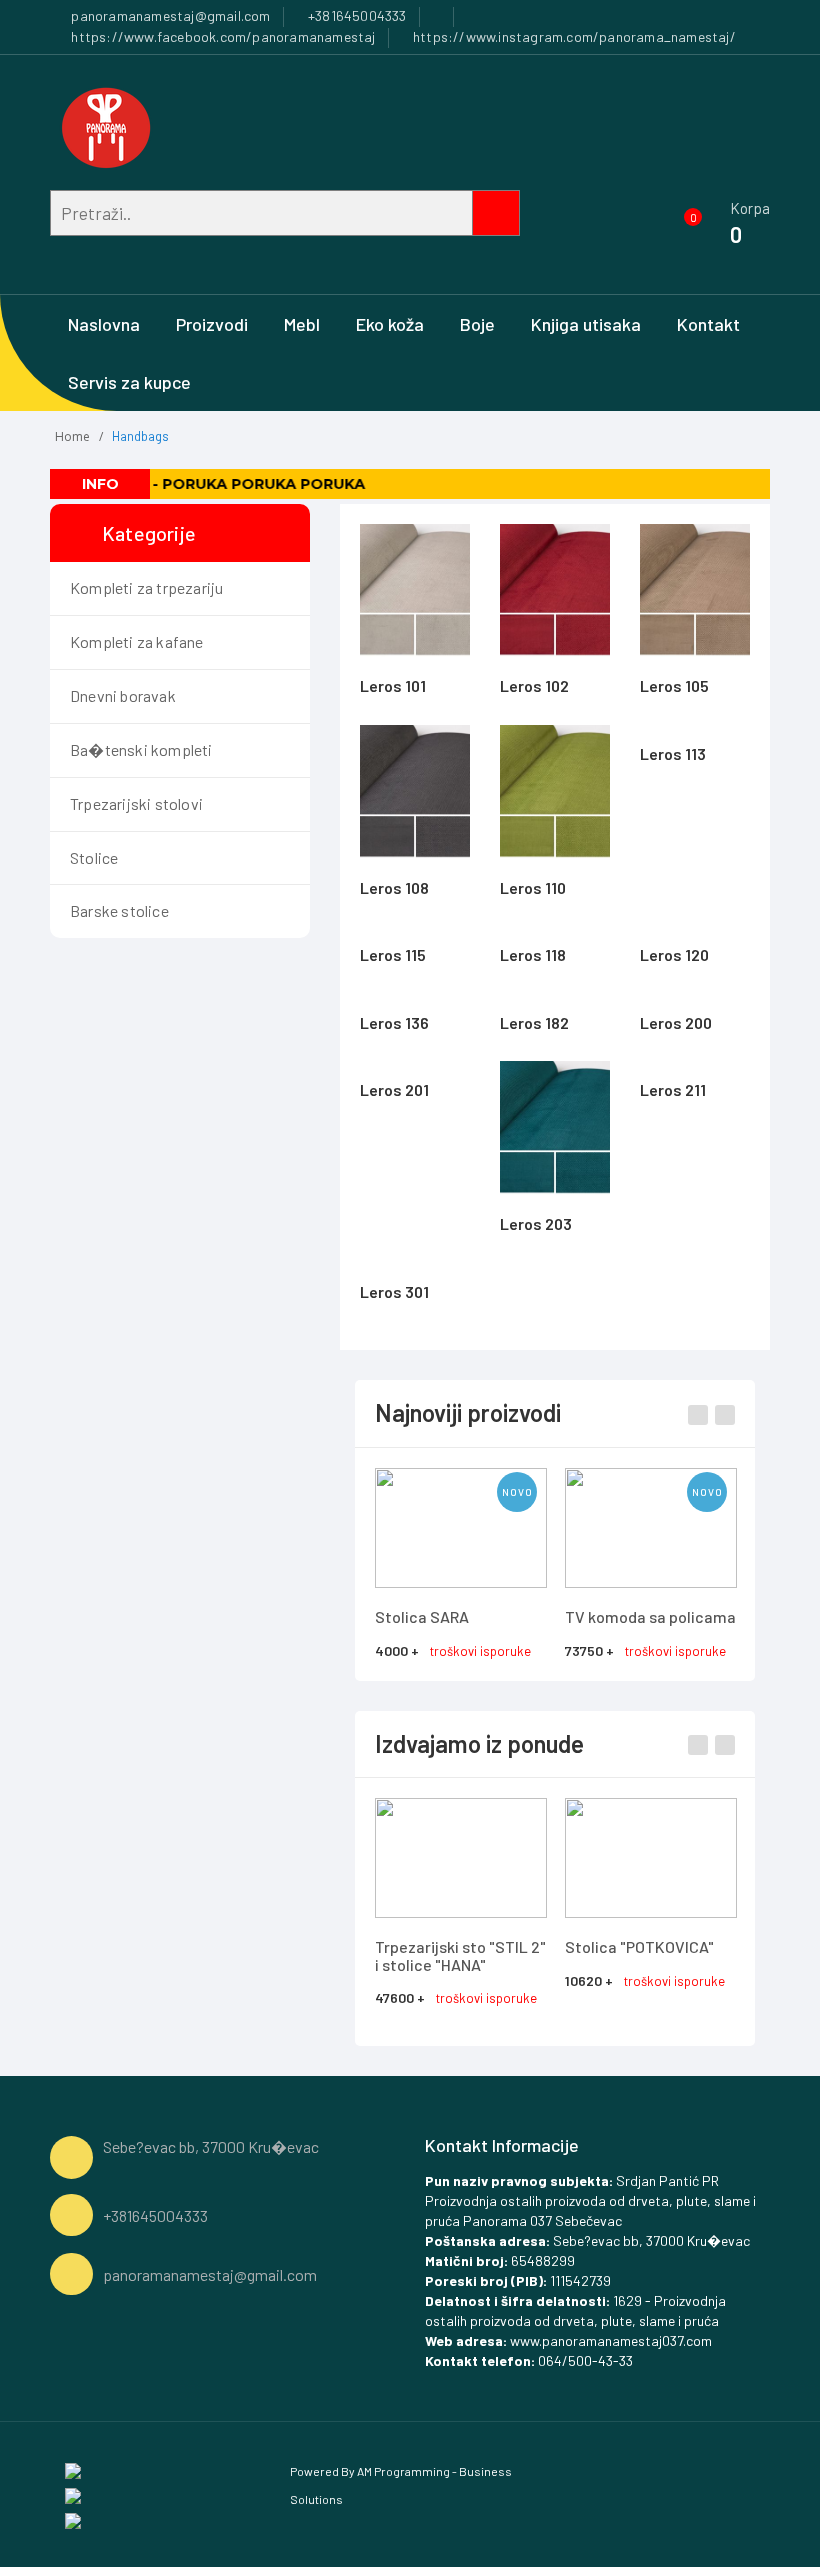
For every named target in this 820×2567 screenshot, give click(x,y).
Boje (477, 324)
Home (72, 436)
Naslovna (104, 324)
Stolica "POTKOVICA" (639, 1946)
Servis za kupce (129, 382)
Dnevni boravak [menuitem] (123, 695)
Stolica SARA (422, 1616)
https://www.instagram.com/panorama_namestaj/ (573, 36)
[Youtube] (73, 2519)
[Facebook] (73, 2469)
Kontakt (708, 324)
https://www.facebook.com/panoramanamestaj (221, 36)
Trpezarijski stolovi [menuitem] (136, 803)
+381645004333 (356, 15)
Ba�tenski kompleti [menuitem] (141, 749)
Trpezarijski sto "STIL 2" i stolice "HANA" (460, 1955)
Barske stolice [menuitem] (119, 910)
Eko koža (390, 324)
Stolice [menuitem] (94, 857)
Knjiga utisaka (586, 324)
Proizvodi (212, 324)
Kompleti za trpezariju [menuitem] (146, 587)
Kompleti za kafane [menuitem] (137, 641)
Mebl (302, 324)
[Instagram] (73, 2494)
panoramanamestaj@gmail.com (169, 15)
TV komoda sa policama (650, 1616)
